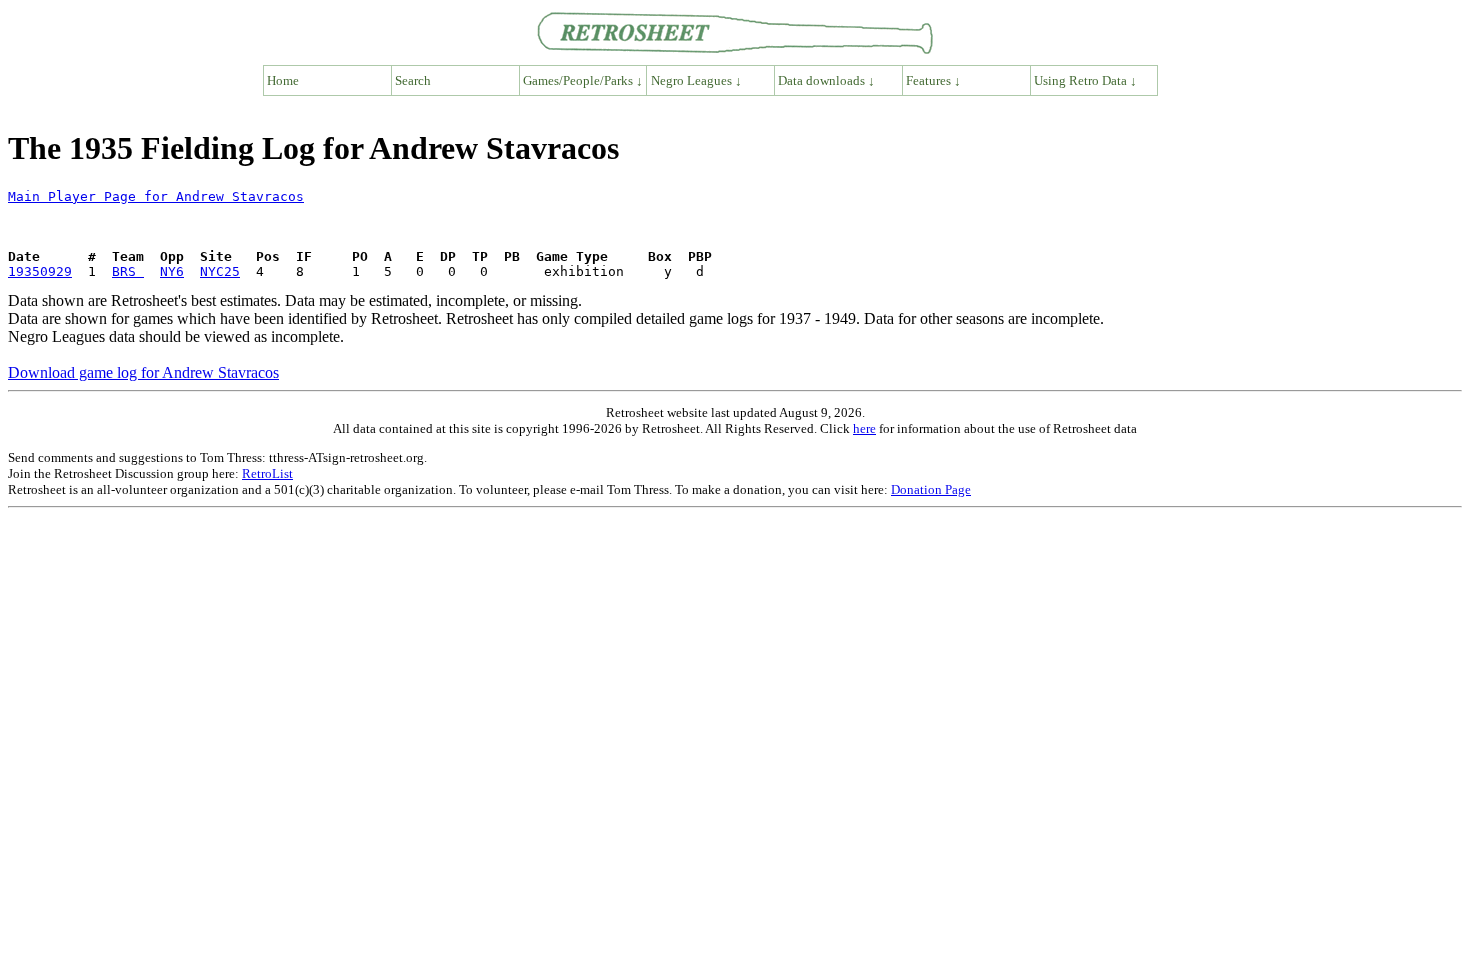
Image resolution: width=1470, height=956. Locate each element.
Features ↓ (933, 80)
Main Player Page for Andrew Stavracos (156, 196)
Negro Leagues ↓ (696, 80)
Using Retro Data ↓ (1085, 80)
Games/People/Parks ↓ (583, 80)
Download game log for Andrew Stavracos (143, 372)
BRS (128, 271)
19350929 (40, 271)
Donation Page (931, 489)
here (864, 428)
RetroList (267, 473)
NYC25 (220, 271)
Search (413, 80)
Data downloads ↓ (826, 80)
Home (283, 80)
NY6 (172, 271)
